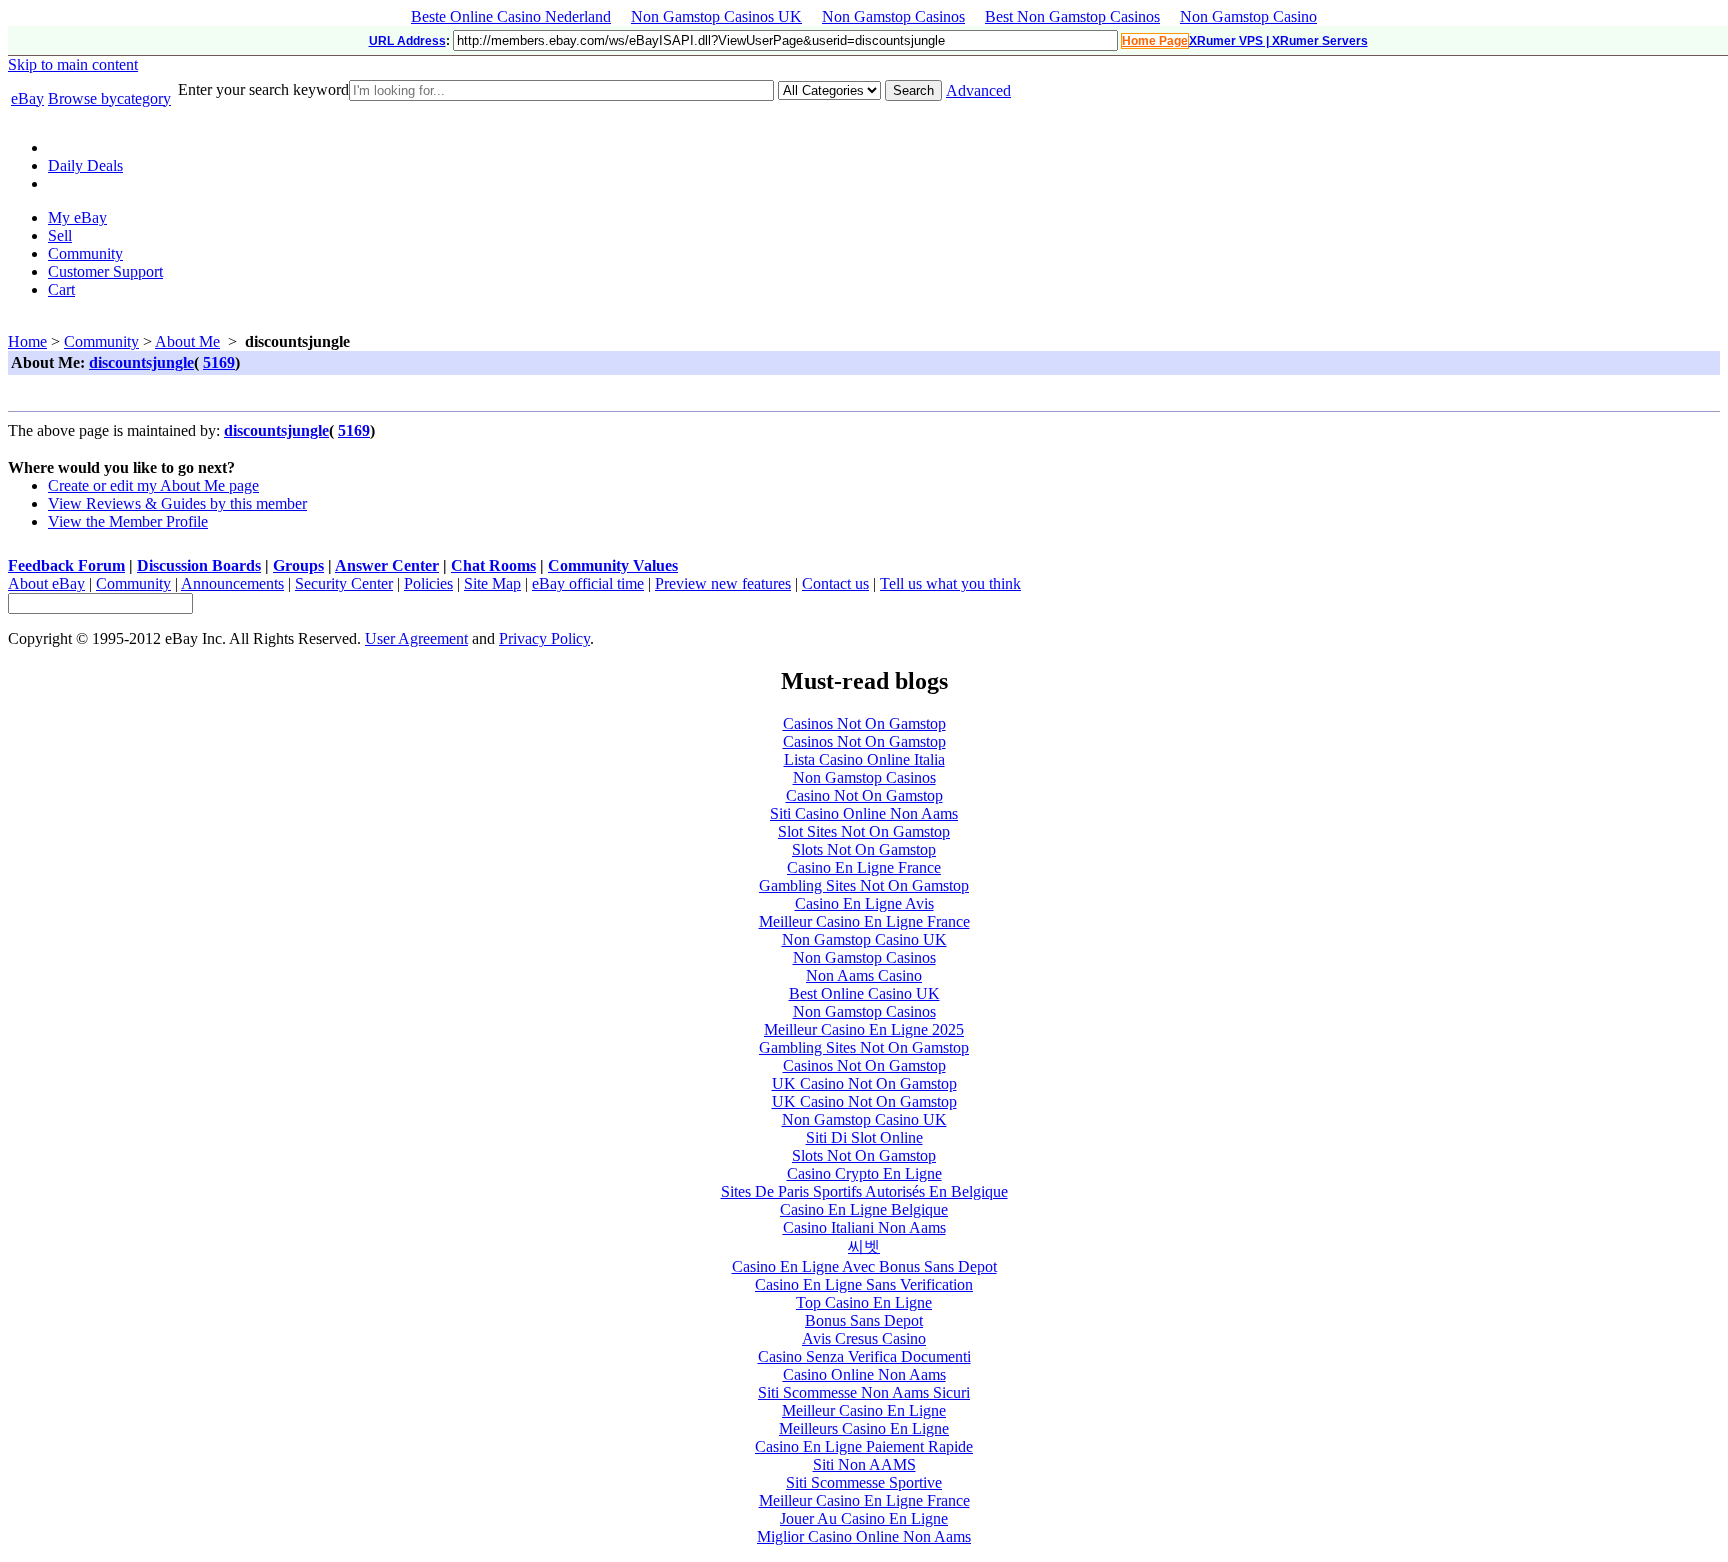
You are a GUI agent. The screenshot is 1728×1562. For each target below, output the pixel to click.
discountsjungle (141, 362)
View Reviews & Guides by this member (177, 503)
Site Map (492, 583)
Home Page (1155, 41)
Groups (298, 565)
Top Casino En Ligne (864, 1302)
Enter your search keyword (263, 89)
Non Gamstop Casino (1248, 16)
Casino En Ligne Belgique (864, 1209)
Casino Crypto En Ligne (864, 1173)
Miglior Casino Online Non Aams (864, 1536)
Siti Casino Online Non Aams (864, 813)
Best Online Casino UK (864, 993)
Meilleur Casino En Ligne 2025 (864, 1029)
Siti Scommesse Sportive (864, 1482)
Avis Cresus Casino (864, 1338)
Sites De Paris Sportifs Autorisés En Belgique (864, 1191)
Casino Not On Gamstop (864, 795)
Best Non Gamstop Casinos (1072, 16)
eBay (27, 98)
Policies (428, 583)
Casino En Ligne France (864, 867)
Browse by (109, 98)
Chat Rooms (493, 565)
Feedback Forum (66, 565)
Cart (61, 289)
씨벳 (864, 1246)
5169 (219, 362)
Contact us (835, 583)
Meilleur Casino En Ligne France (864, 921)
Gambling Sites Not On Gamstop (864, 885)
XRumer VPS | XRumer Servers (1278, 41)
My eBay (77, 217)
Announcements (232, 583)
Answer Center (387, 565)
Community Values (613, 565)
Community (85, 253)
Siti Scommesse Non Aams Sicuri (864, 1392)
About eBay (46, 583)
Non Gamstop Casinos (893, 16)
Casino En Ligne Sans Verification (864, 1284)
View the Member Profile (128, 521)
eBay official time (588, 583)
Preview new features (723, 583)
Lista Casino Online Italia (864, 759)
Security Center (344, 583)
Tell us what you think (950, 583)
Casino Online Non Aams (864, 1374)
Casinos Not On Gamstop (864, 723)
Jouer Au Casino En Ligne (864, 1518)
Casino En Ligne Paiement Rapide (864, 1446)
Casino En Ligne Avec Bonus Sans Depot (864, 1266)
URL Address (407, 41)
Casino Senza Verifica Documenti (864, 1356)
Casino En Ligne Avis (864, 903)
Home (27, 341)
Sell (60, 235)
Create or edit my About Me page (153, 485)
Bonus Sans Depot (864, 1320)
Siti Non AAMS (864, 1464)
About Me (187, 341)
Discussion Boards (199, 565)
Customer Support (105, 271)
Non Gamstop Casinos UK (716, 16)
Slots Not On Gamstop (864, 849)
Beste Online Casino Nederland (511, 16)
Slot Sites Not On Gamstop (864, 831)
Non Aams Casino (864, 975)
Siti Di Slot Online (864, 1137)
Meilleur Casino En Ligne (864, 1410)
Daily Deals (85, 165)
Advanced (978, 90)
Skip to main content (73, 64)
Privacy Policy (544, 638)
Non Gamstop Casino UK (864, 939)
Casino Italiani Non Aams (864, 1227)
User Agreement (416, 638)
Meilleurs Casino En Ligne (864, 1428)
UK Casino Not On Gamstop (864, 1083)
